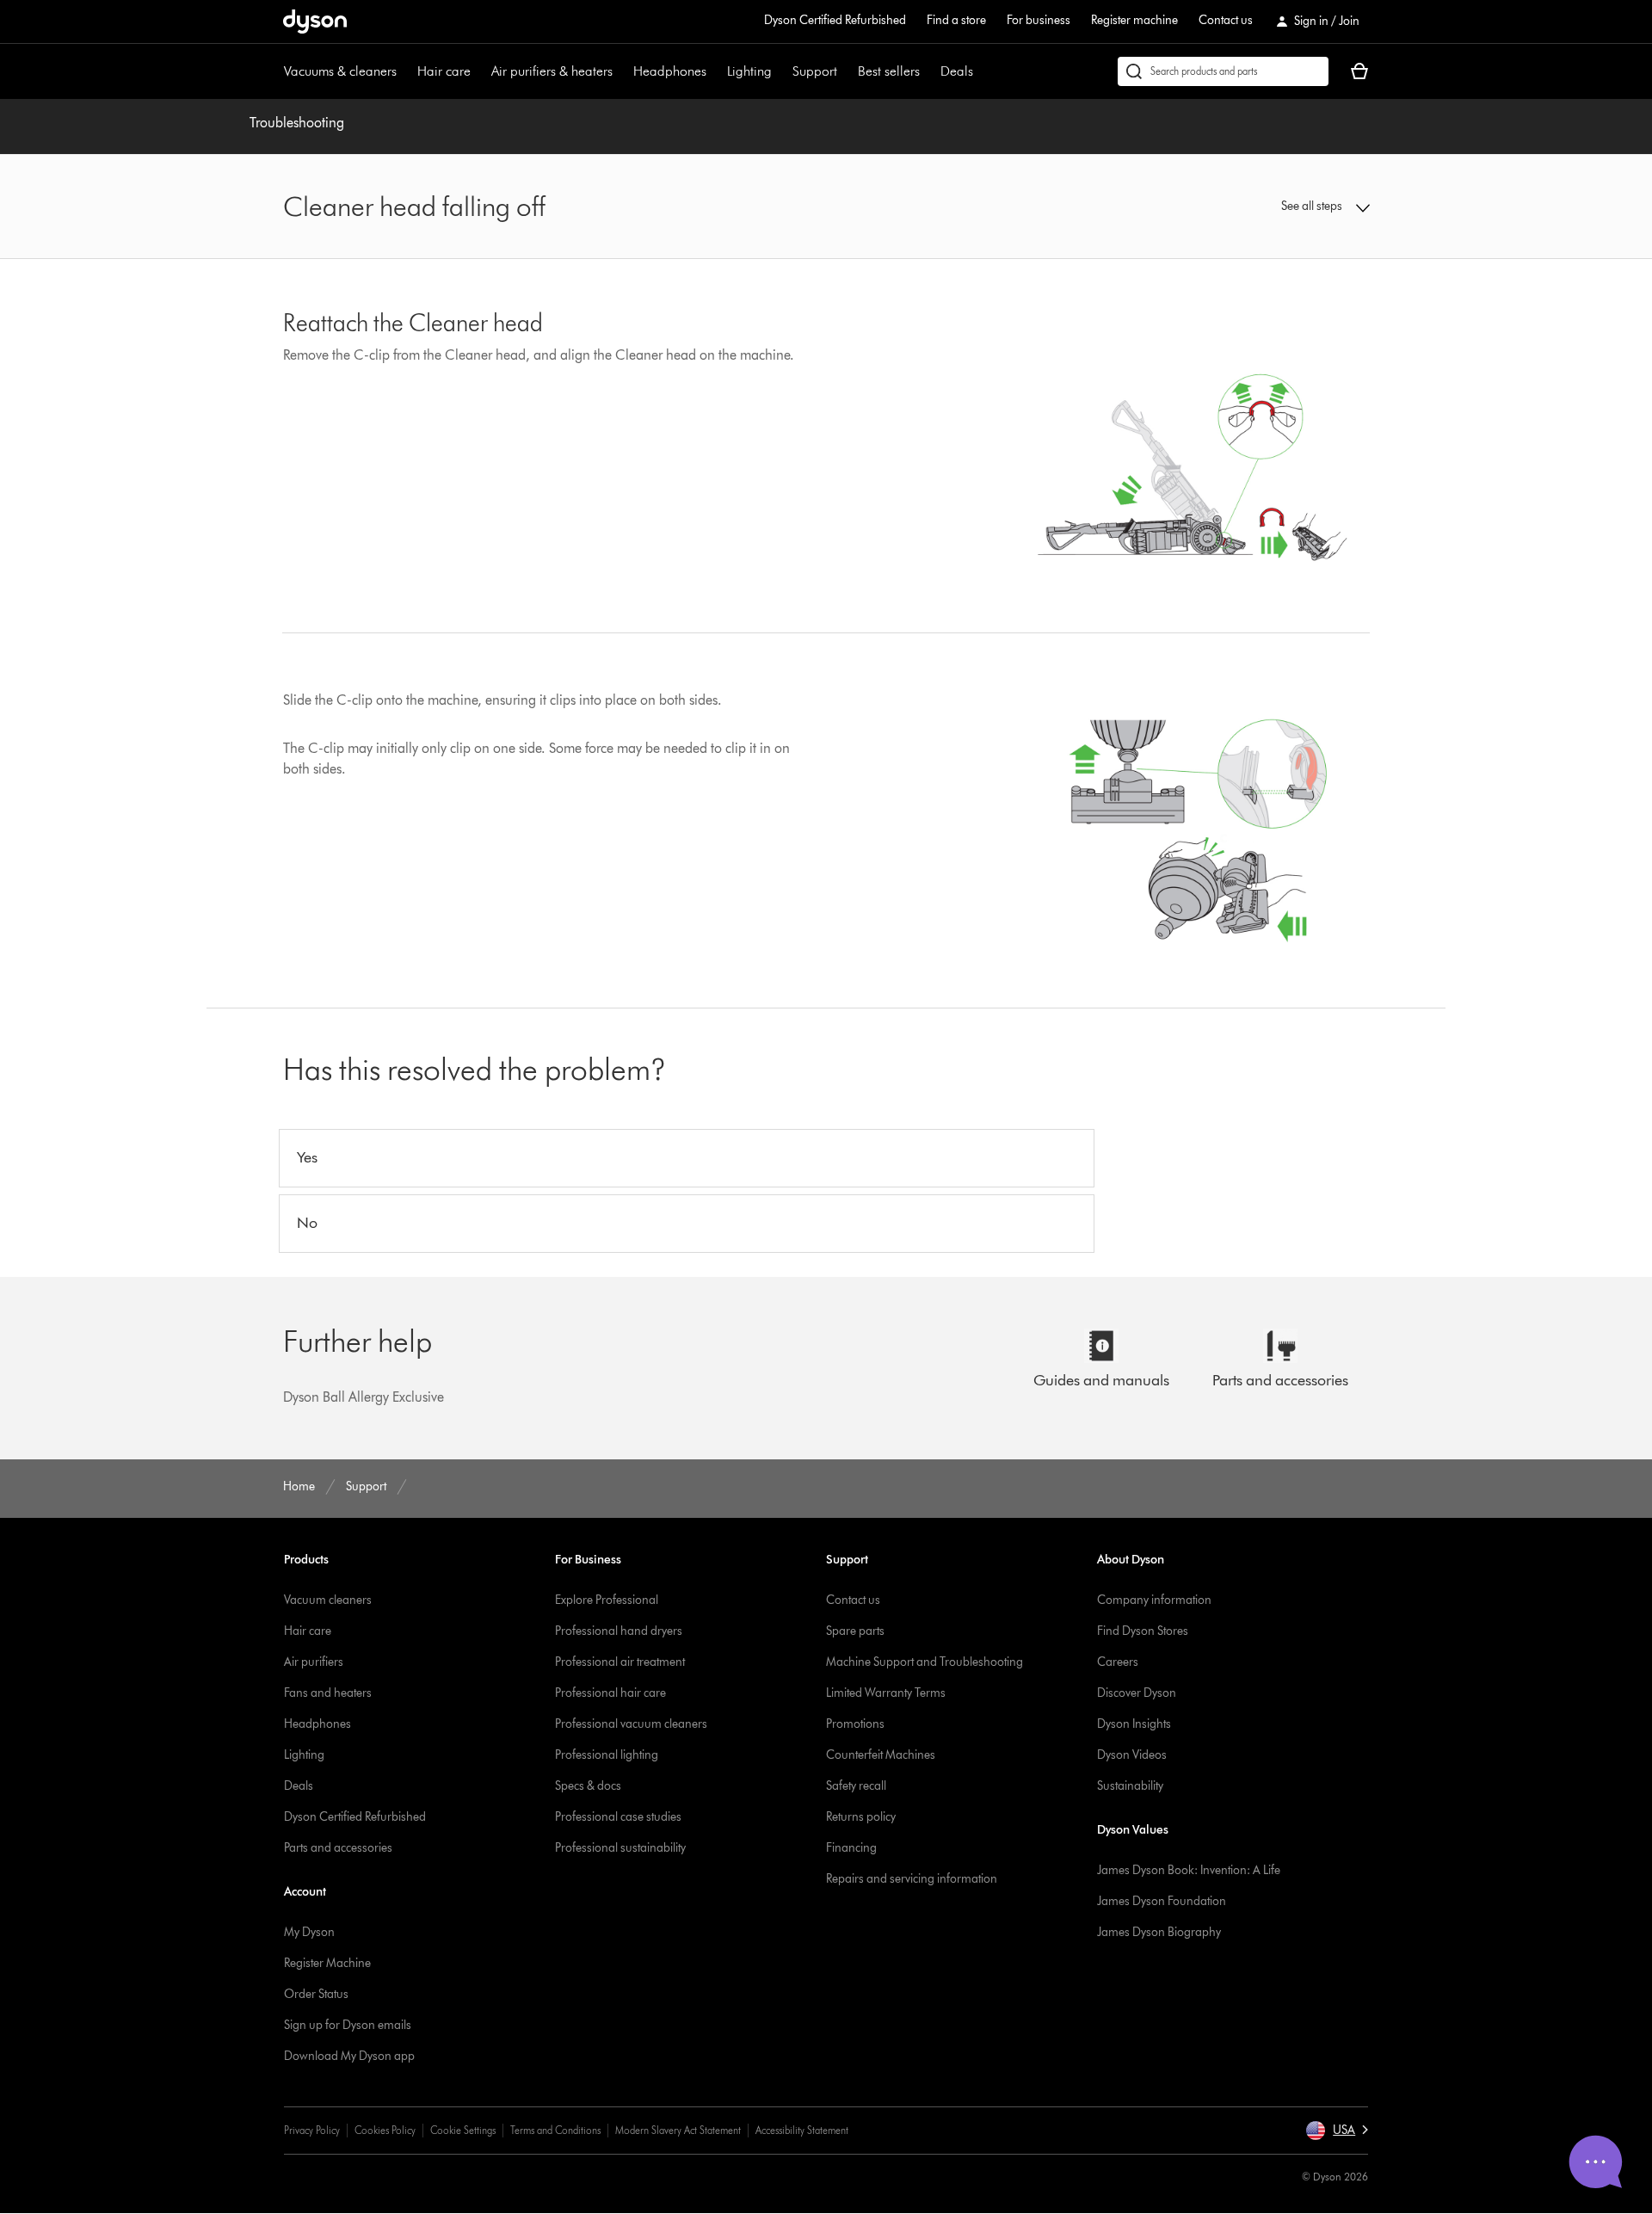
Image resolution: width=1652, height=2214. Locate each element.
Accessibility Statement (802, 2130)
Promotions (855, 1724)
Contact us (1226, 20)
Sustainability (1130, 1786)
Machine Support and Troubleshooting (925, 1662)
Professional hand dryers (619, 1631)
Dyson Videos (1132, 1755)
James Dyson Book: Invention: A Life (1189, 1870)
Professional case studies (618, 1817)
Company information (1154, 1600)
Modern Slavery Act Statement (678, 2130)
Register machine (1134, 20)
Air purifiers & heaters (552, 71)
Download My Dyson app (349, 2056)
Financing (851, 1848)
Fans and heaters (328, 1693)
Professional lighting (607, 1755)
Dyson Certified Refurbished (835, 20)
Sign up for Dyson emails (348, 2025)
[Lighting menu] (780, 71)
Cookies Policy (385, 2130)
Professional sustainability (620, 1848)
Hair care (444, 71)
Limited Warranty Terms (886, 1693)
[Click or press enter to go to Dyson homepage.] (315, 22)
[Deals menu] (982, 71)
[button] (1244, 207)
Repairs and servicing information (912, 1879)
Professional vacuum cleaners (631, 1724)
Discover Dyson (1137, 1693)
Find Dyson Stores (1143, 1631)
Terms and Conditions (555, 2130)
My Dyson (309, 1932)
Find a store (956, 20)
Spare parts (855, 1631)
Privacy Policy (312, 2130)
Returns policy (861, 1817)
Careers (1118, 1662)
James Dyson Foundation (1162, 1901)
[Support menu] (846, 71)
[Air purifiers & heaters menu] (621, 71)
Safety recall (856, 1786)
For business (1039, 20)
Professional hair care (610, 1693)
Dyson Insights (1134, 1724)
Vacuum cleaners (328, 1600)
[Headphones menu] (715, 71)
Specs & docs (588, 1786)
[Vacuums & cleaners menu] (405, 71)
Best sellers (889, 71)
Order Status (316, 1994)
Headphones (670, 71)
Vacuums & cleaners (340, 71)
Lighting (749, 71)
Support (815, 71)
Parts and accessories (338, 1848)
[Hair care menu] (479, 71)
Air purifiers (314, 1662)
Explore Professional (607, 1600)
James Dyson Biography (1159, 1932)
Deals (957, 71)
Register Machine (327, 1963)
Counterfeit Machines (881, 1755)
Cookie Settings (463, 2130)
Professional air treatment (620, 1662)
